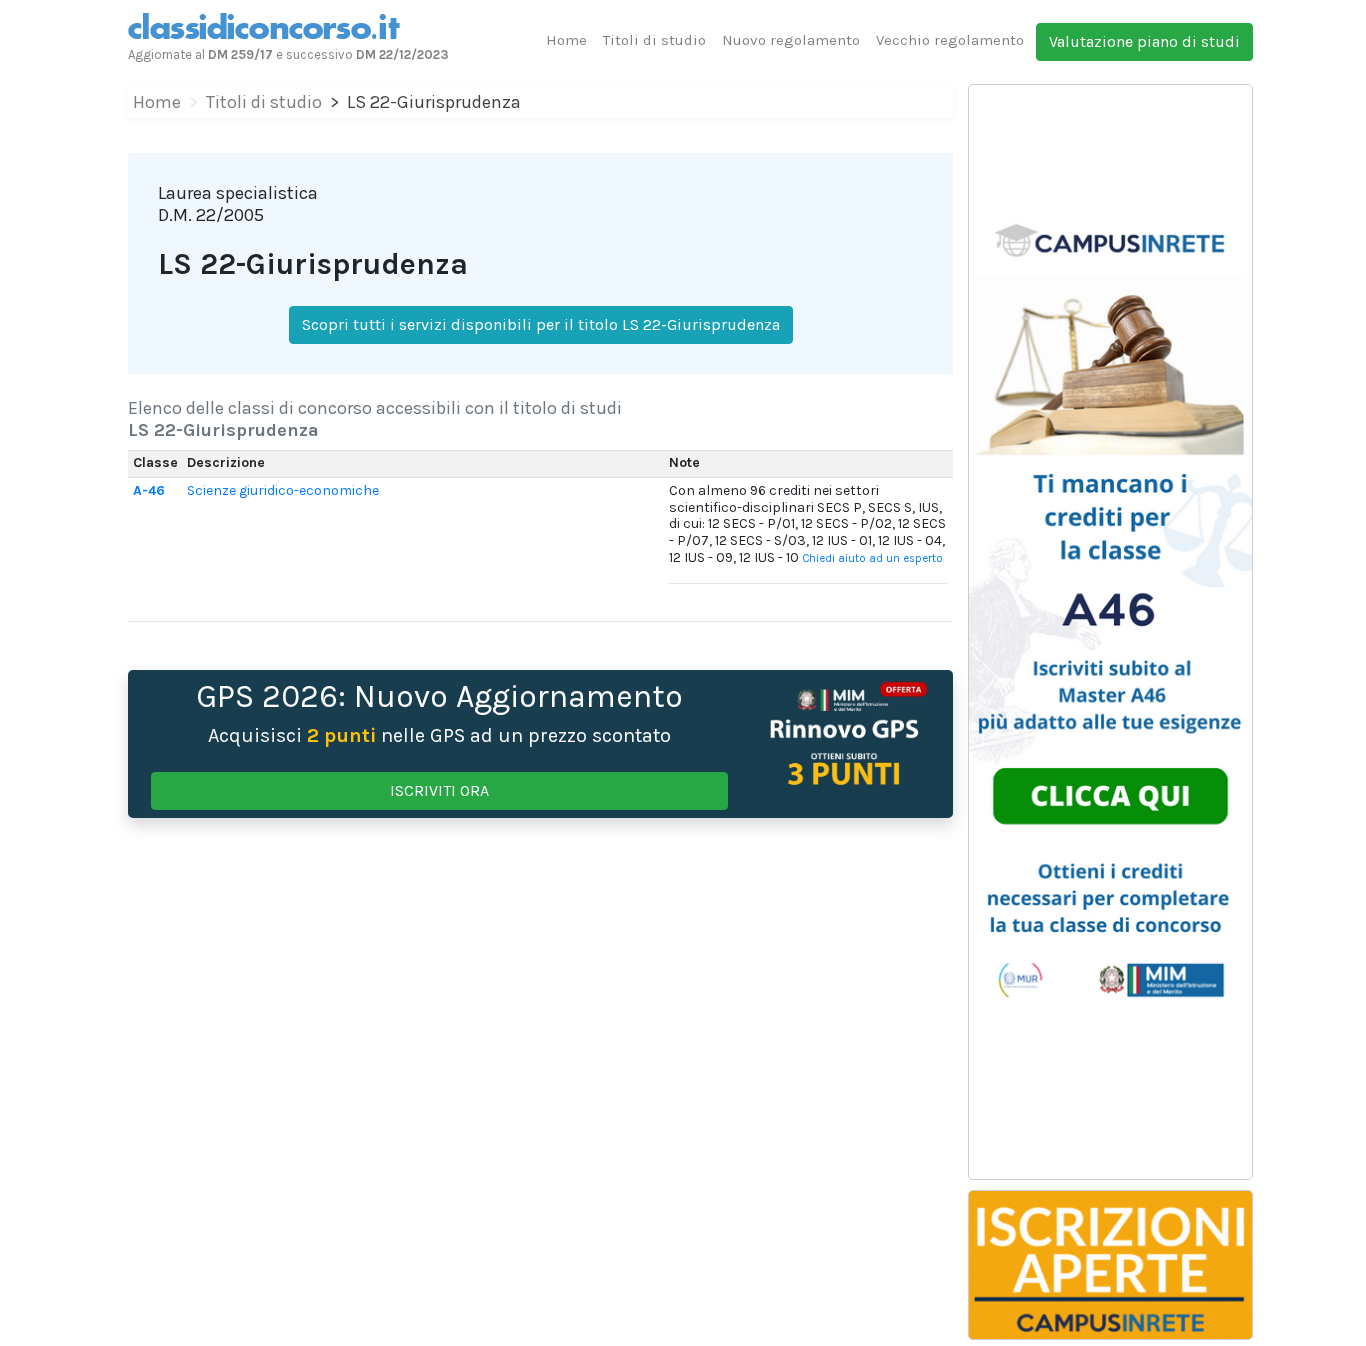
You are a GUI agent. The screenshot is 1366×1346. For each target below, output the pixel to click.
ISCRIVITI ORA (439, 790)
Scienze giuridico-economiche (283, 490)
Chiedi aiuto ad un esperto (872, 558)
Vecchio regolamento (950, 40)
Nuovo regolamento (791, 40)
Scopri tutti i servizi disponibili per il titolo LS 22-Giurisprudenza (541, 324)
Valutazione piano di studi (1144, 41)
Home (566, 40)
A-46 (149, 490)
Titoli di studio (654, 40)
